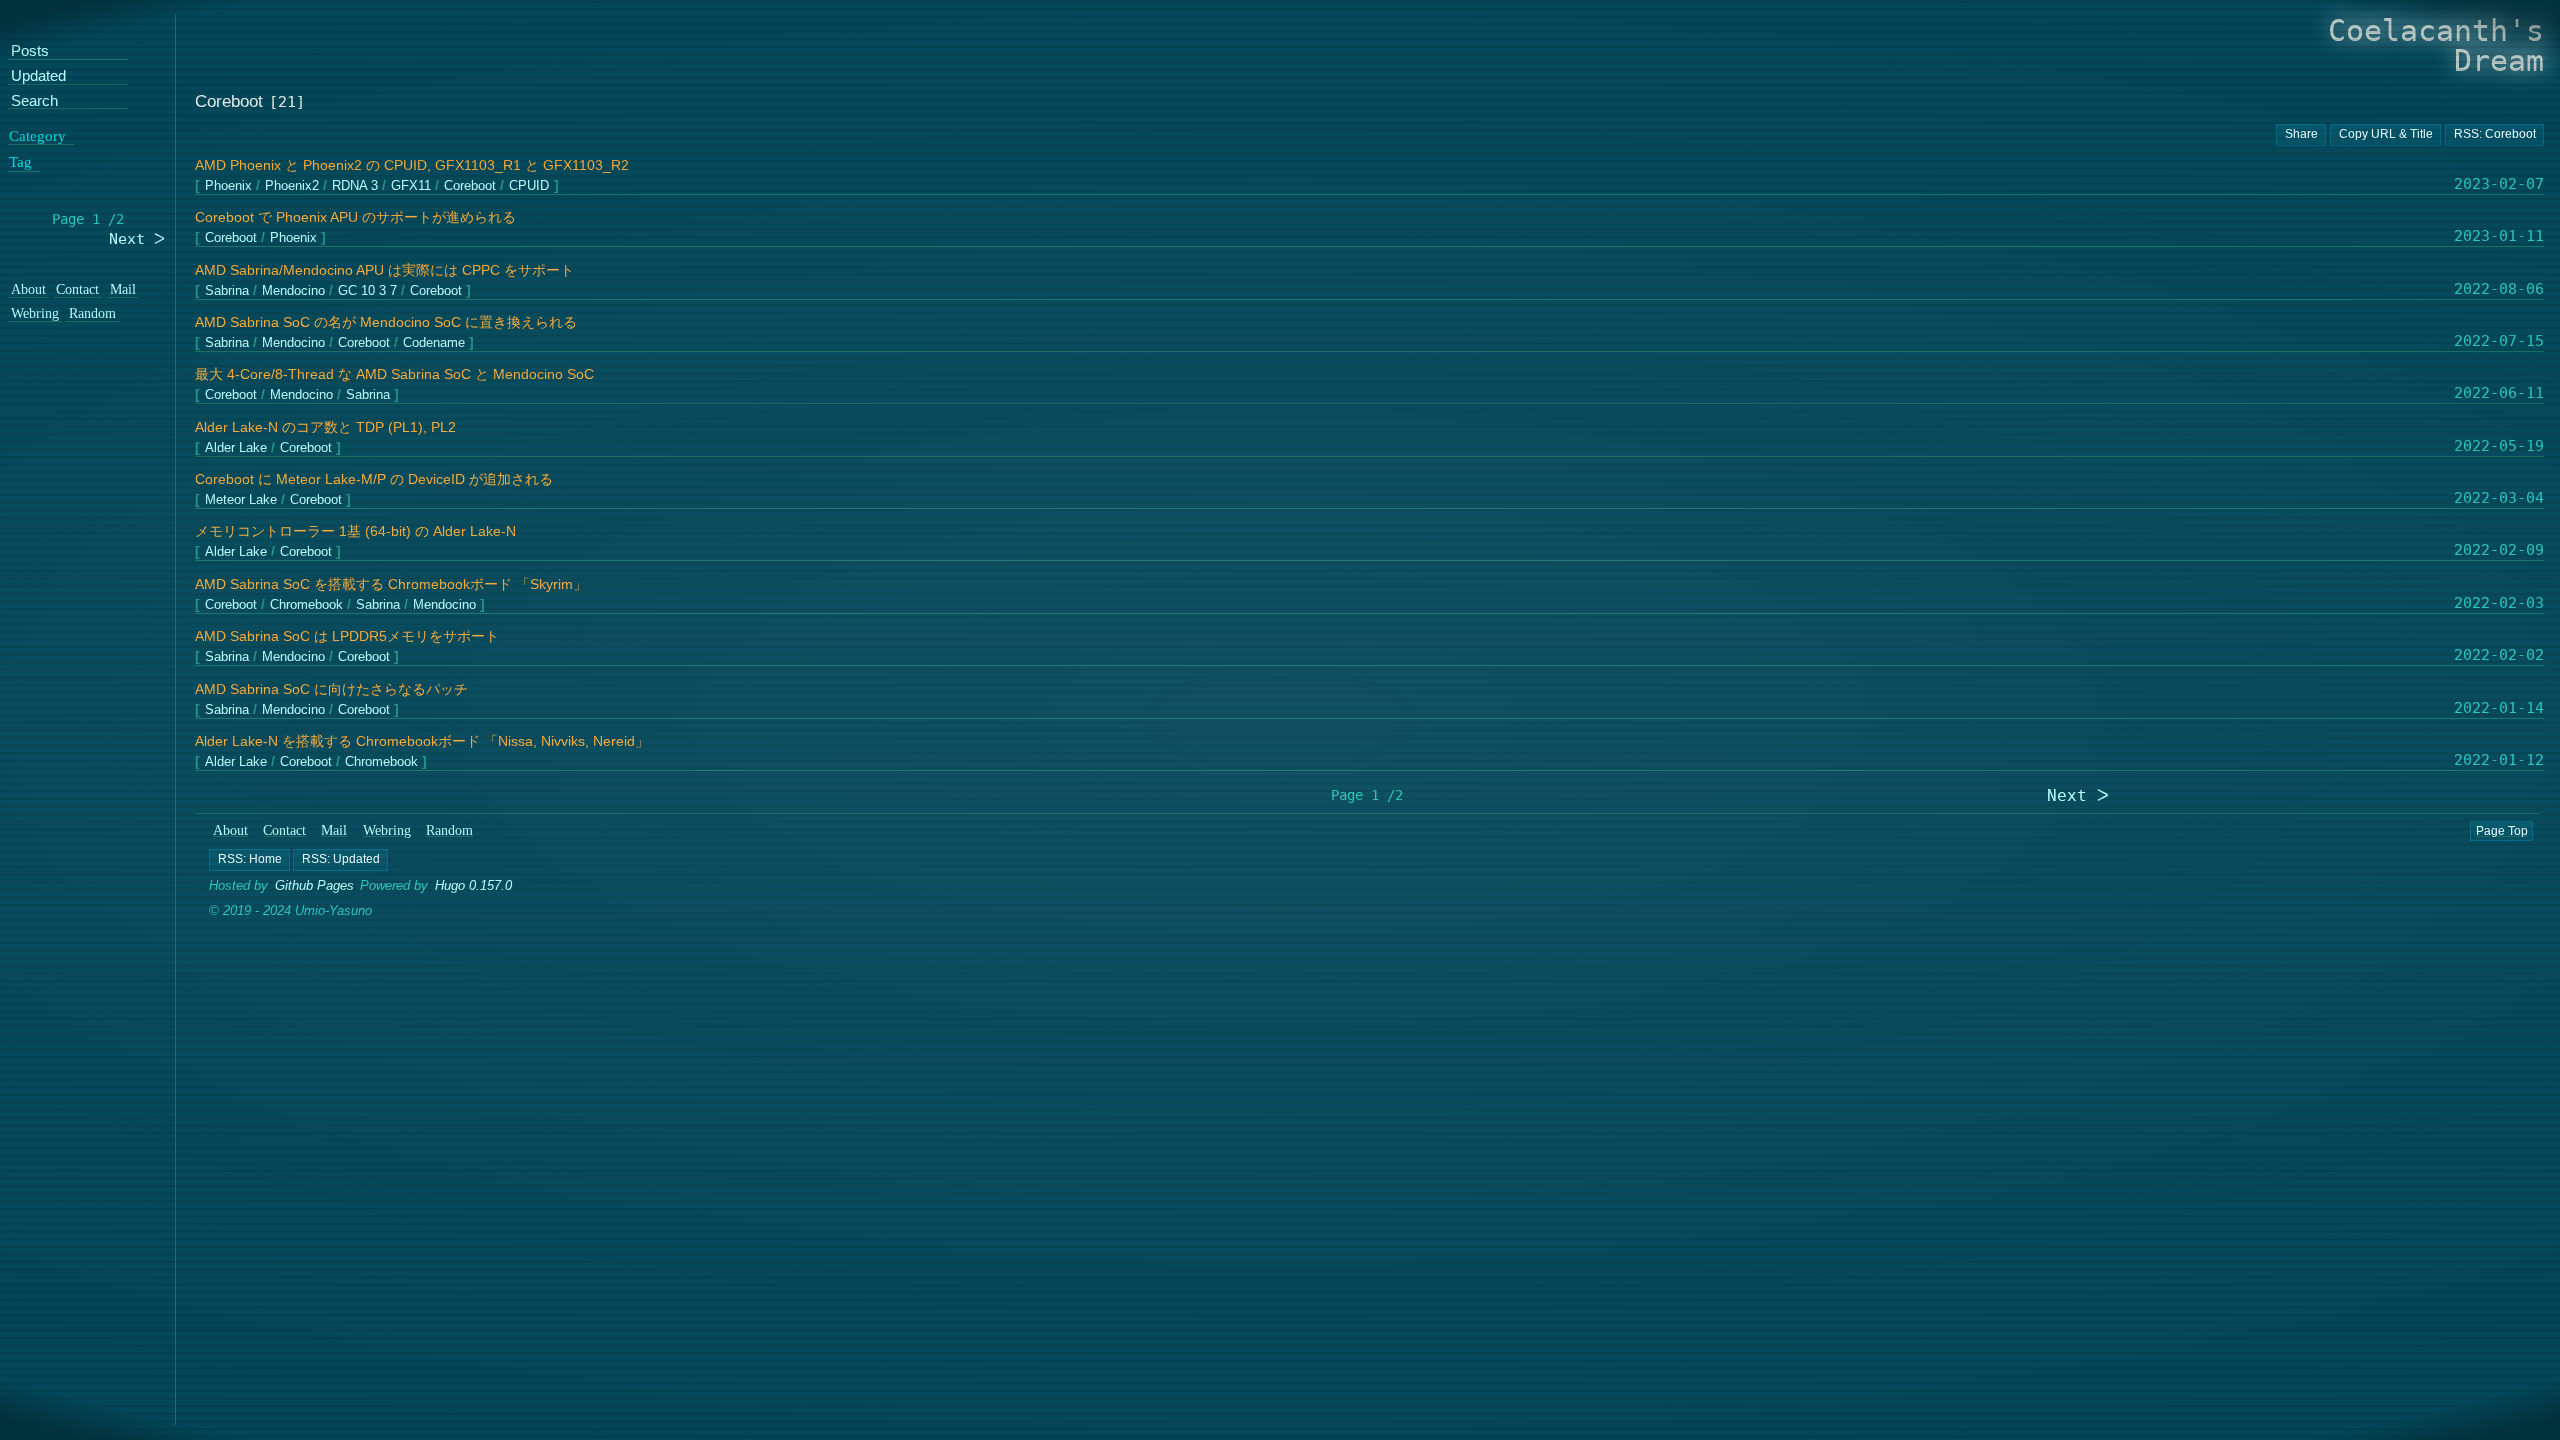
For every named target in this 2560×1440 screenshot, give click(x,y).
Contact (285, 830)
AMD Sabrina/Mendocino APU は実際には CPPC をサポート (384, 270)
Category (37, 136)
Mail (335, 830)
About (230, 830)
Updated (38, 76)
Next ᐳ (2078, 795)
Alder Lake (236, 447)
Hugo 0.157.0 (474, 885)
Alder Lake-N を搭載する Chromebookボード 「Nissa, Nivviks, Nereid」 (422, 741)
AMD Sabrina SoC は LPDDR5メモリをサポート (347, 636)
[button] (249, 860)
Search (34, 101)
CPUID (529, 186)
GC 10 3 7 (367, 290)
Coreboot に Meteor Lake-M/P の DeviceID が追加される (374, 479)
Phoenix (228, 186)
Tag (20, 163)
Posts (30, 52)
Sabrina (227, 290)
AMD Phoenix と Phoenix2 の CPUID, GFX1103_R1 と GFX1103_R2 (412, 165)
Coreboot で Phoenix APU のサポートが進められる (355, 217)
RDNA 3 (355, 186)
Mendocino (293, 290)
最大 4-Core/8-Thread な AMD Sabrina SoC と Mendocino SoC (394, 374)
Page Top (2502, 831)
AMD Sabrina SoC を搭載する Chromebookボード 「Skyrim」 (391, 584)
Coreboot (470, 186)
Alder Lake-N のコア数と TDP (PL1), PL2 (325, 427)
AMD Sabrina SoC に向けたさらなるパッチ (331, 689)
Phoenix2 (292, 186)
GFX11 (411, 186)
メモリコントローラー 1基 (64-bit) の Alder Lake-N (355, 531)
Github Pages (314, 885)
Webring (387, 830)
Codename (434, 343)
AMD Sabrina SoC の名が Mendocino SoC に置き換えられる (386, 322)
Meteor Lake (241, 500)
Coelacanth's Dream (2436, 45)
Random (449, 830)
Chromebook (306, 605)
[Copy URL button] (2301, 135)
